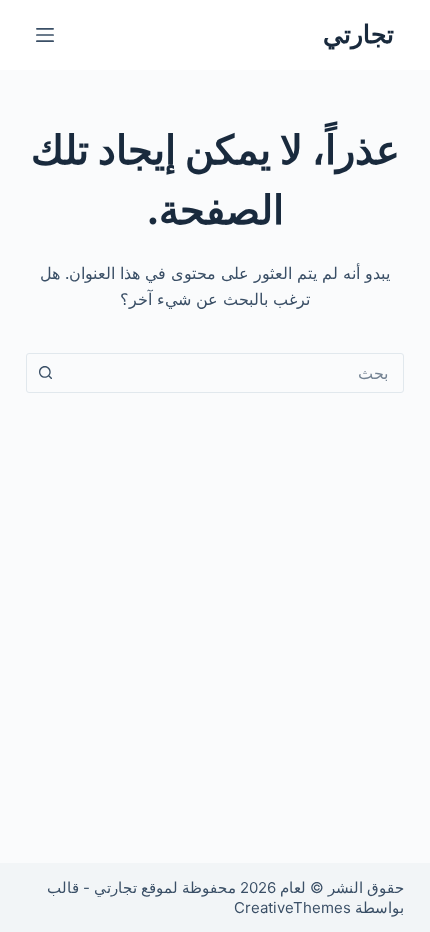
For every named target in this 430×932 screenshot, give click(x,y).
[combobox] (234, 373)
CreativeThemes (292, 907)
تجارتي (358, 34)
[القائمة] (45, 35)
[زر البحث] (46, 373)
